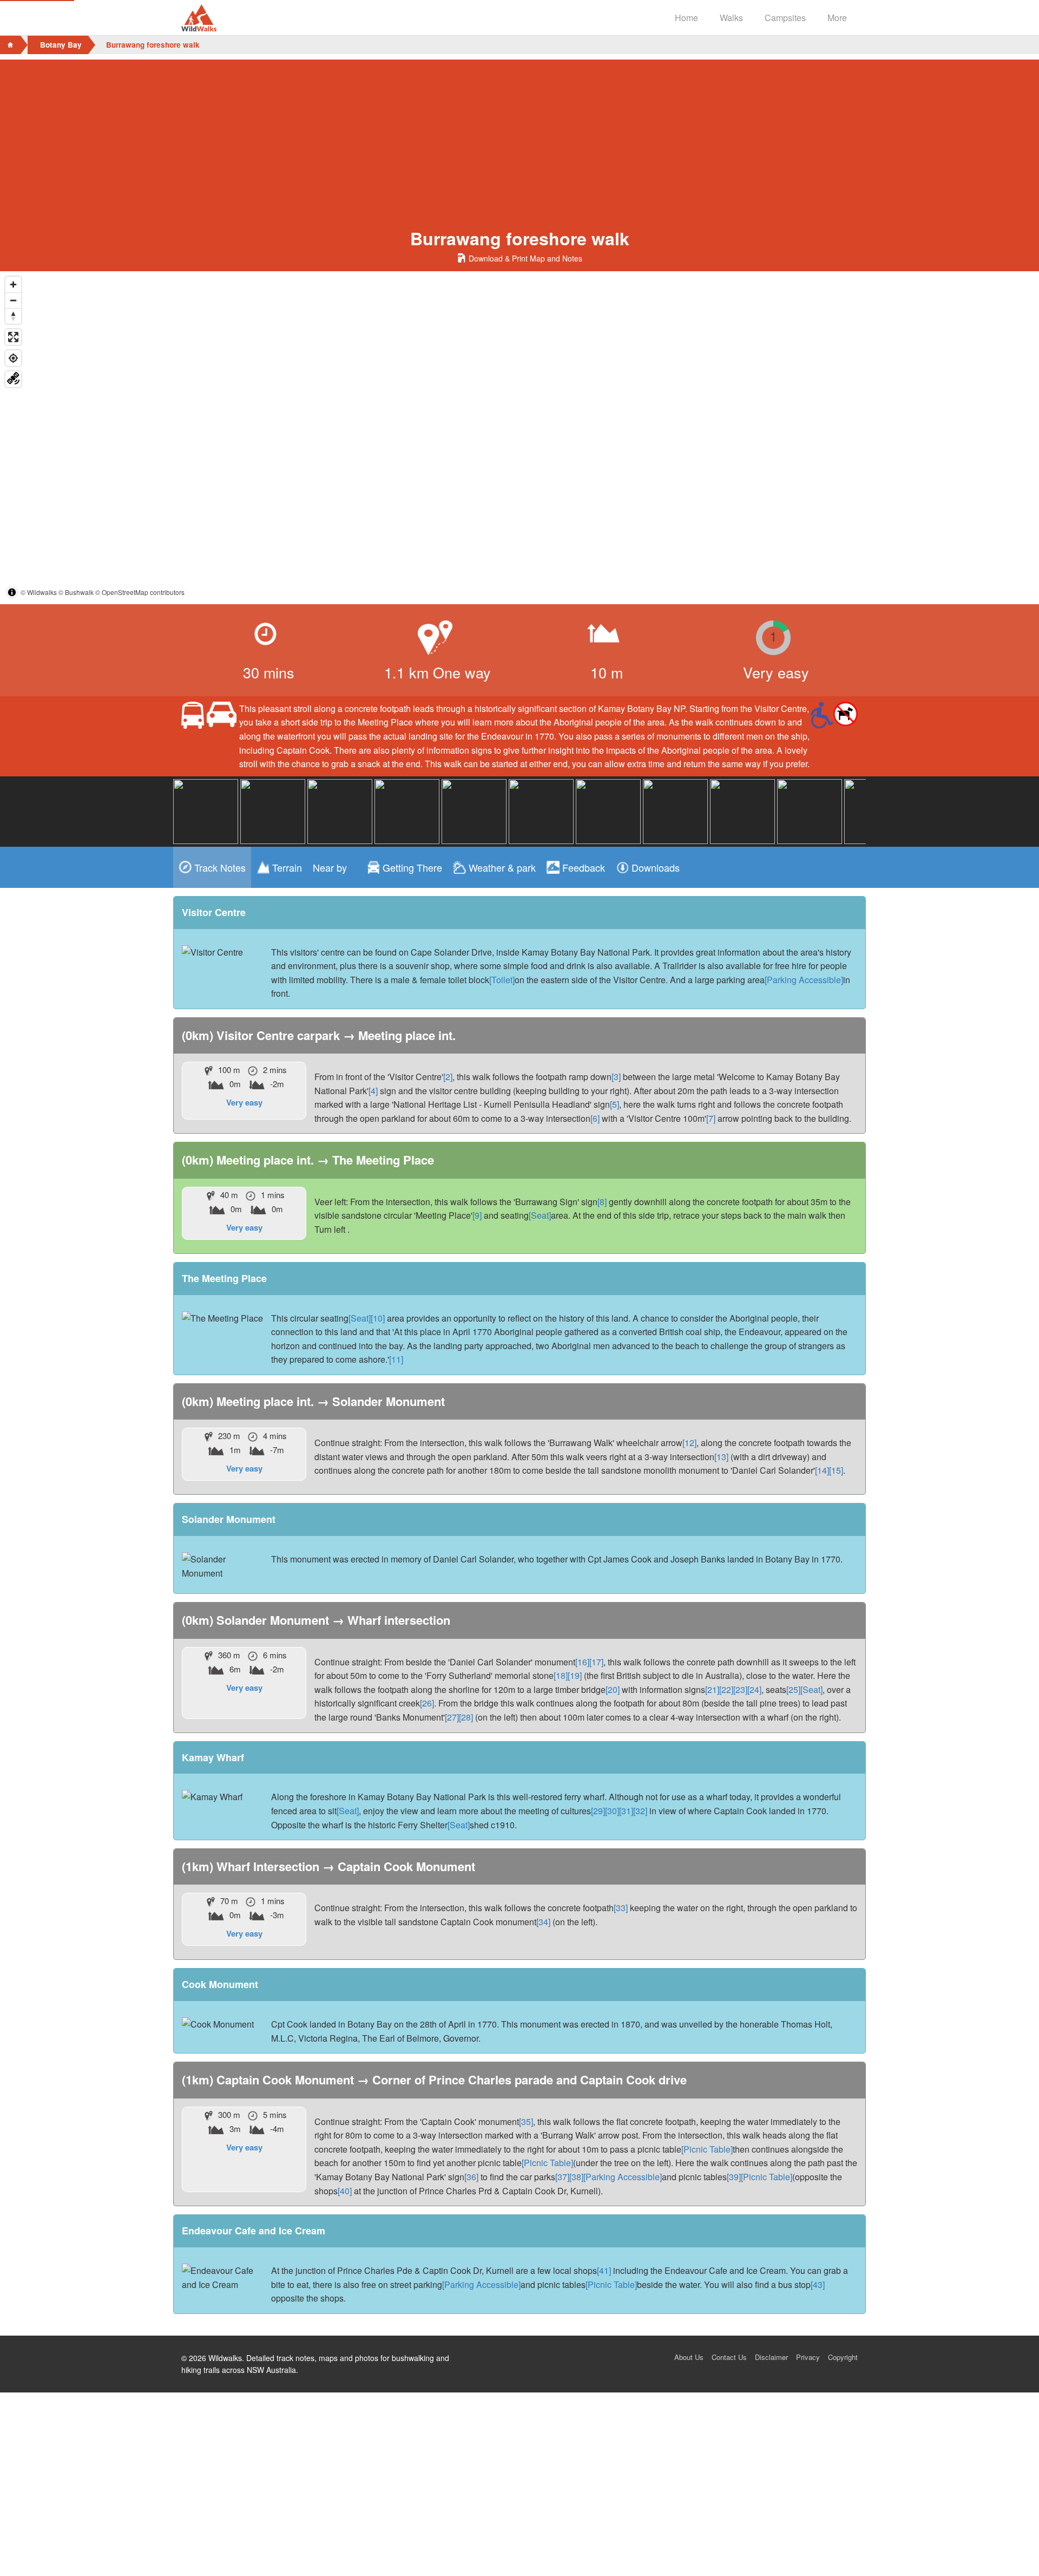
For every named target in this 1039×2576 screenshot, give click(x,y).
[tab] (212, 867)
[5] (614, 1104)
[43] (818, 2284)
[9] (477, 1215)
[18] (561, 1675)
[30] (612, 1811)
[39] (734, 2177)
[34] (543, 1922)
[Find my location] (13, 358)
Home (686, 18)
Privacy (808, 2357)
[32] (640, 1811)
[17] (596, 1662)
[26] (427, 1703)
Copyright (843, 2357)
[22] (726, 1689)
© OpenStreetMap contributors (140, 592)
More (837, 18)
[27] (452, 1717)
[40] (345, 2191)
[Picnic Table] (707, 2149)
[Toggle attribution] (12, 592)
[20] (613, 1689)
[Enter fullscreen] (13, 337)
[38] (576, 2177)
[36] (471, 2177)
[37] (562, 2177)
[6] (595, 1118)
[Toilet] (502, 980)
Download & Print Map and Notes (525, 258)
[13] (721, 1457)
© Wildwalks (39, 592)
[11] (396, 1359)
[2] (448, 1077)
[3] (616, 1077)
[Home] (10, 45)
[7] (711, 1118)
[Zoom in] (13, 285)
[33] (621, 1908)
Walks (731, 18)
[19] (575, 1675)
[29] (598, 1811)
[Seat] (540, 1215)
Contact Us (729, 2357)
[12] (689, 1443)
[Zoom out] (13, 300)
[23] (740, 1689)
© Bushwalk (76, 592)
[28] (466, 1717)
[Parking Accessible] (804, 980)
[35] (526, 2121)
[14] (822, 1470)
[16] (582, 1662)
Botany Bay (61, 45)
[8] (602, 1202)
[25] (793, 1689)
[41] (604, 2270)
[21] (712, 1689)
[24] (754, 1689)
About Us (689, 2357)
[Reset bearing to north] (13, 316)
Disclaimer (771, 2357)
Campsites (785, 18)
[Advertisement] (519, 135)
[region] (519, 438)
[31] (626, 1811)
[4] (373, 1091)
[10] (378, 1318)
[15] (836, 1470)
